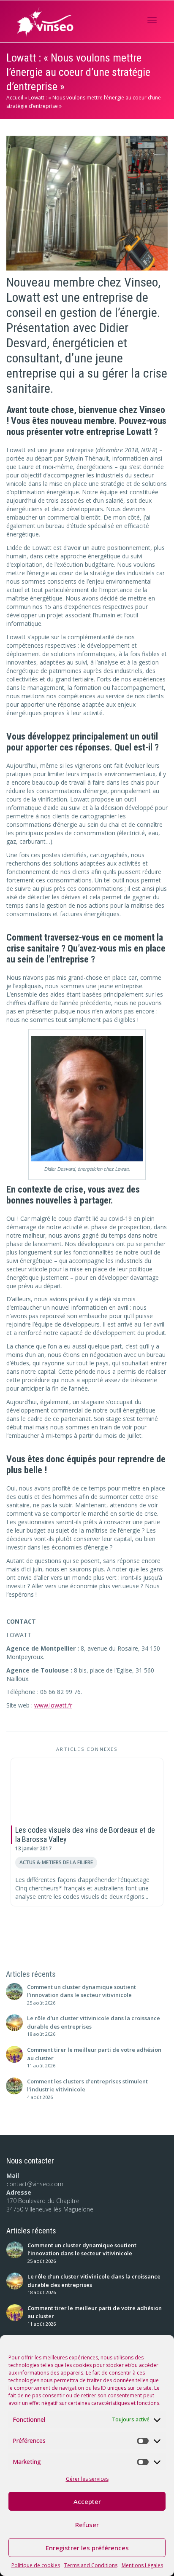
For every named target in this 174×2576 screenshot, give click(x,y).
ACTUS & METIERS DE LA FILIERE (56, 1862)
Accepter (87, 2501)
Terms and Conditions (91, 2565)
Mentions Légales (142, 2565)
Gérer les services (87, 2479)
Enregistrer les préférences (87, 2548)
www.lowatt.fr (53, 1705)
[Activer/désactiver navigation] (152, 20)
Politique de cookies (36, 2565)
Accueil (15, 98)
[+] (87, 1790)
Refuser (87, 2525)
